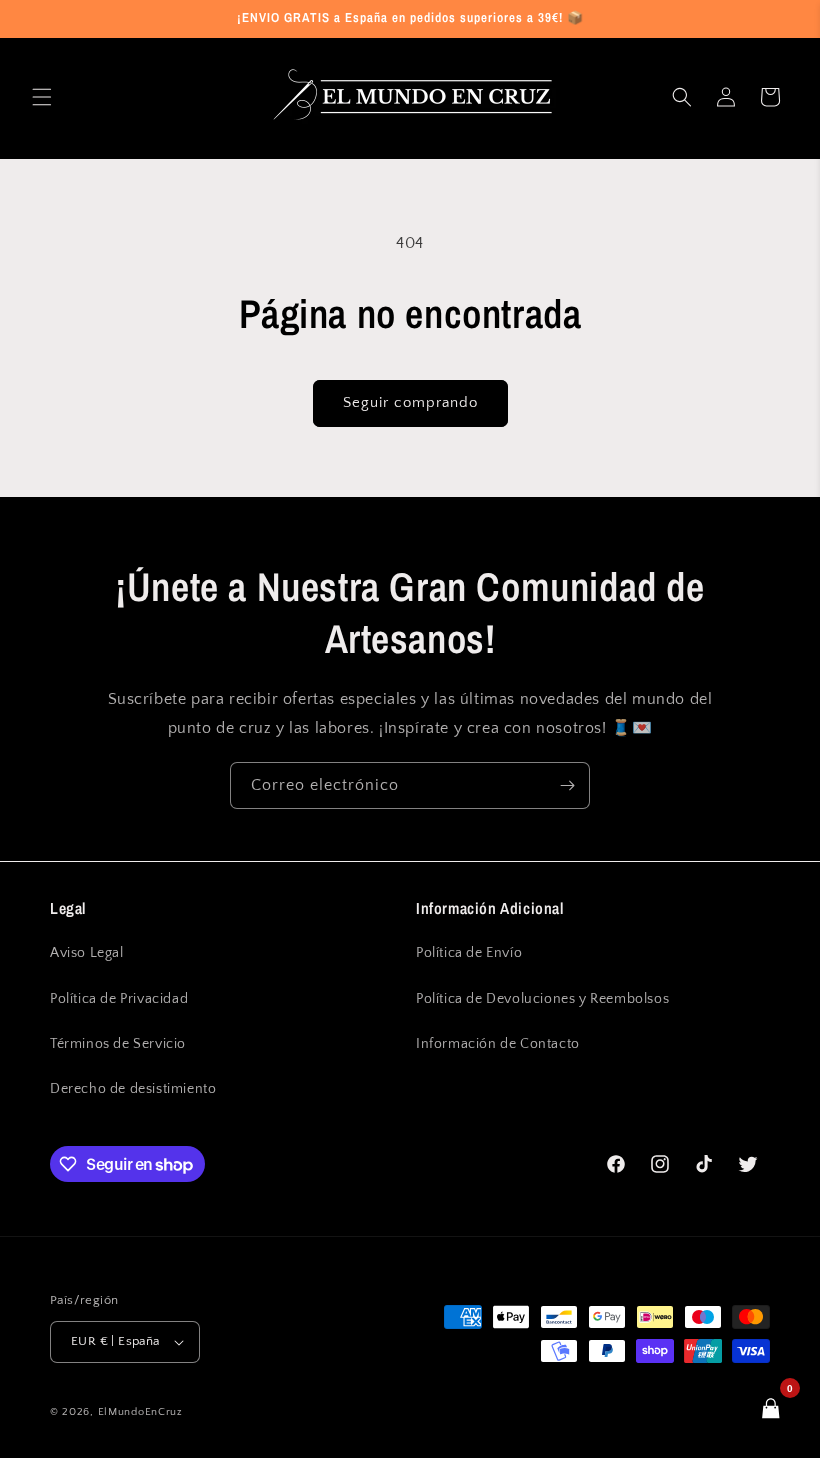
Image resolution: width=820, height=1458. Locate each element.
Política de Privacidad (119, 999)
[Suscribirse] (567, 785)
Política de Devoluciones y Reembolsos (542, 999)
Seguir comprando (410, 402)
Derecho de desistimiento (133, 1089)
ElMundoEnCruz (140, 1412)
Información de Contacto (498, 1044)
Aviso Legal (87, 953)
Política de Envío (469, 953)
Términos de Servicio (118, 1044)
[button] (42, 97)
